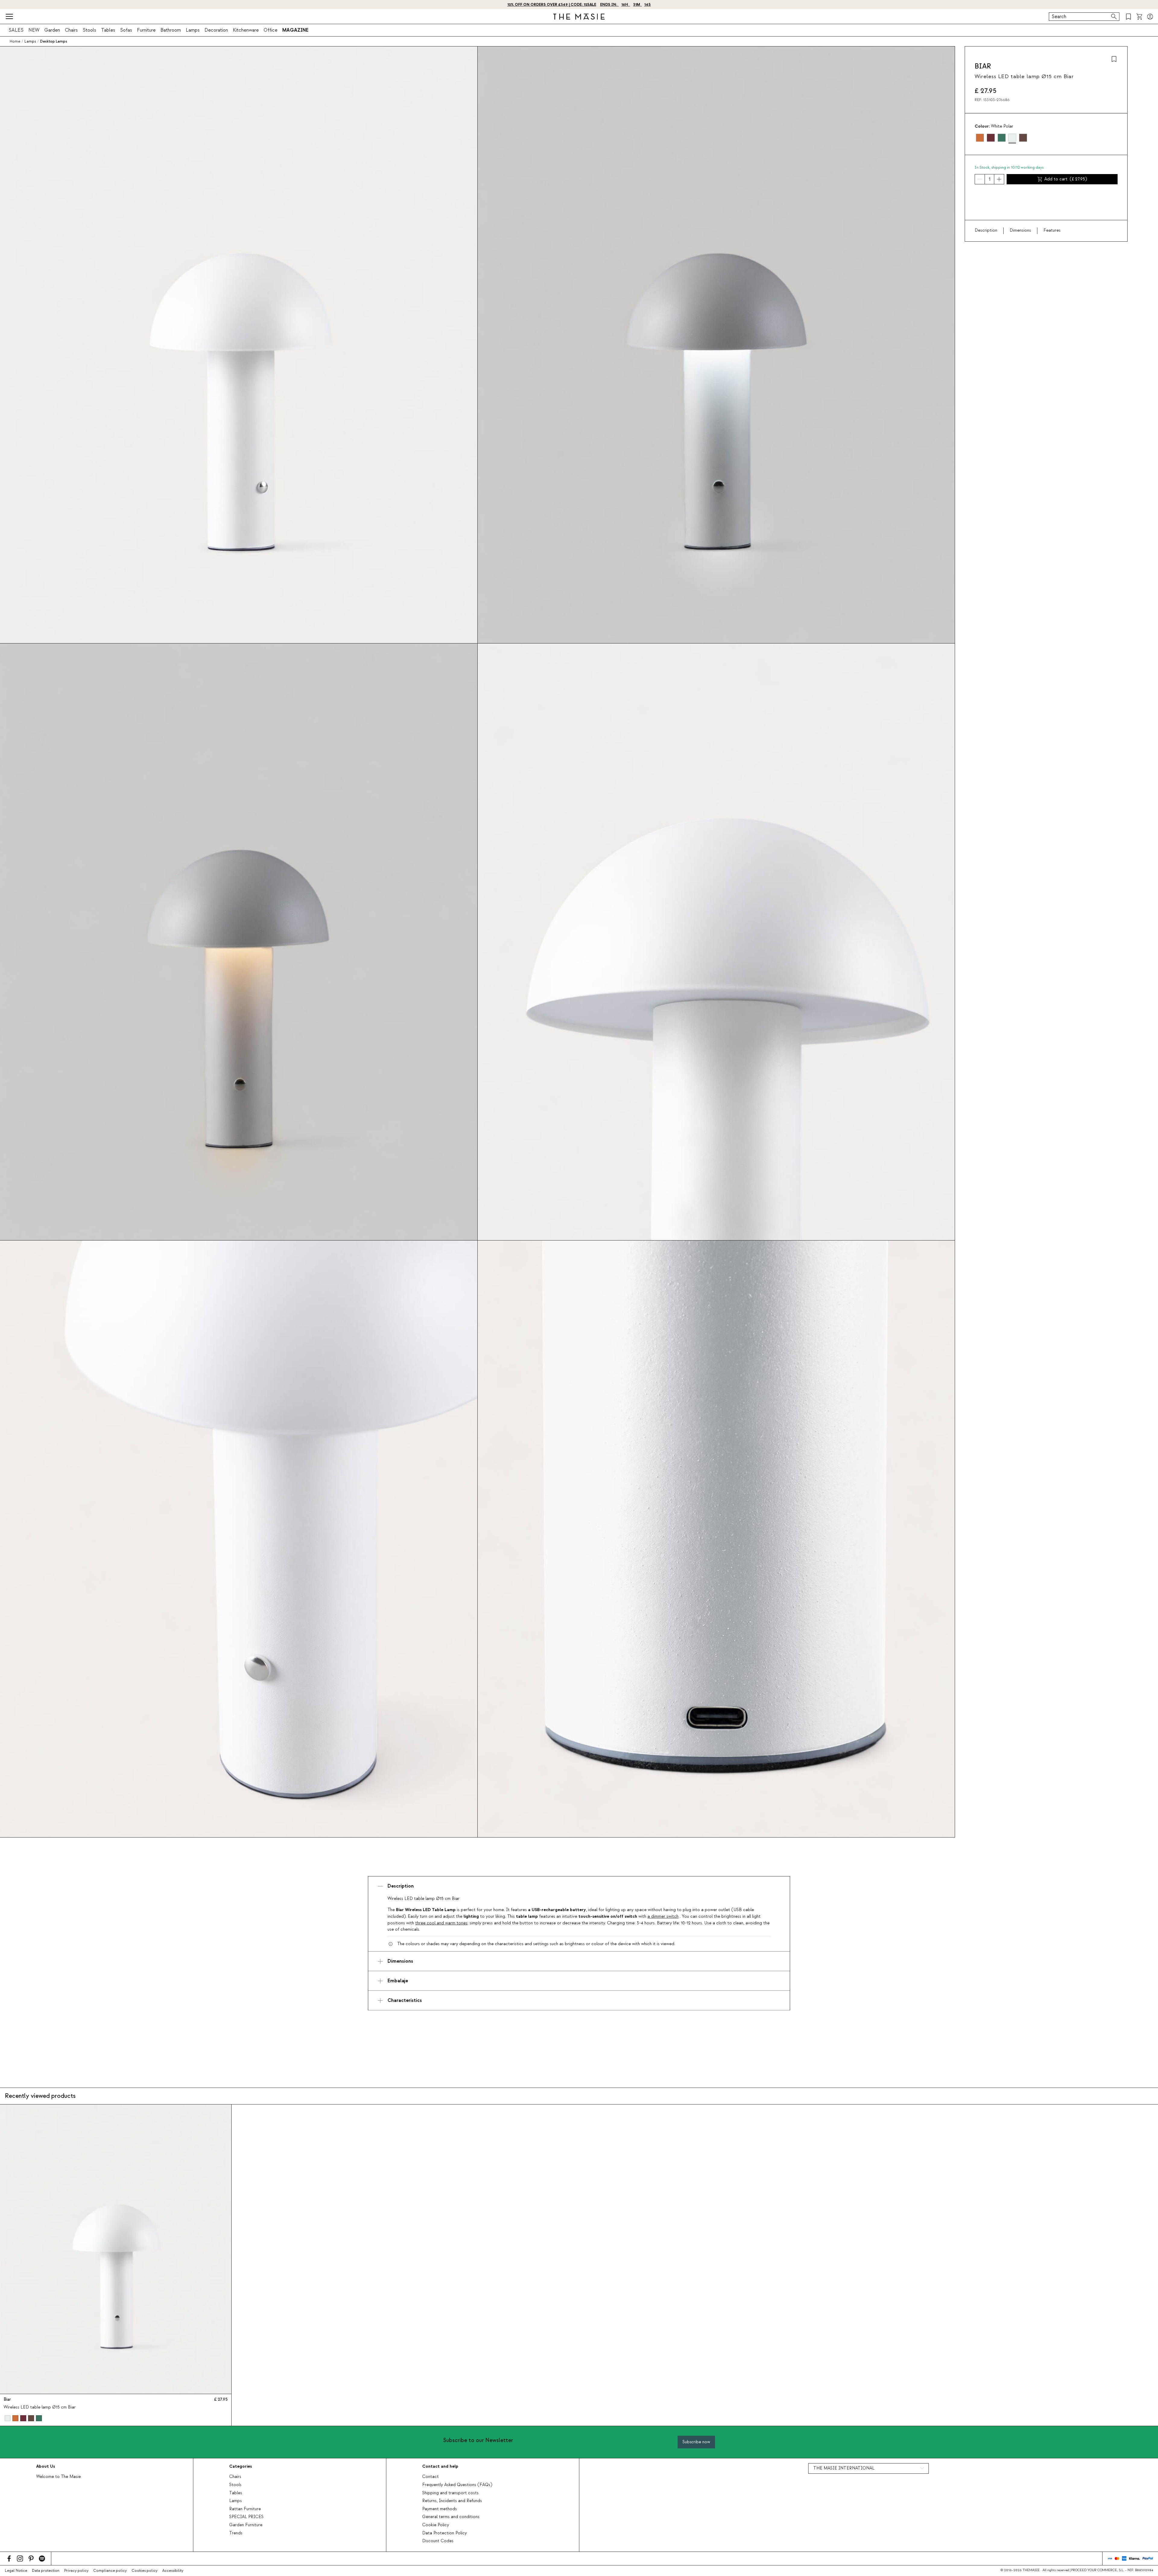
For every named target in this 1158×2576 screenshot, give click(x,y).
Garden (52, 30)
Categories (240, 2466)
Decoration (216, 30)
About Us (46, 2466)
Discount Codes (438, 2541)
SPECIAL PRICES (246, 2517)
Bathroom (171, 30)
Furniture (146, 30)
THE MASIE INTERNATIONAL (844, 2468)
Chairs (71, 30)
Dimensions (1020, 230)
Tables (108, 30)
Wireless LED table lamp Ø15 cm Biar (40, 2407)
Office (271, 30)
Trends (236, 2533)
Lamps (193, 30)
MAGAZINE (295, 30)
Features (1052, 230)
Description (986, 230)
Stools (89, 30)
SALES (16, 30)
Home (15, 41)
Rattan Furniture (245, 2509)
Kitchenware (246, 30)
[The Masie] (579, 17)
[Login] (1150, 17)
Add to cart (1066, 179)
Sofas (126, 30)
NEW (34, 30)
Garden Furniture (246, 2525)
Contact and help (440, 2466)
